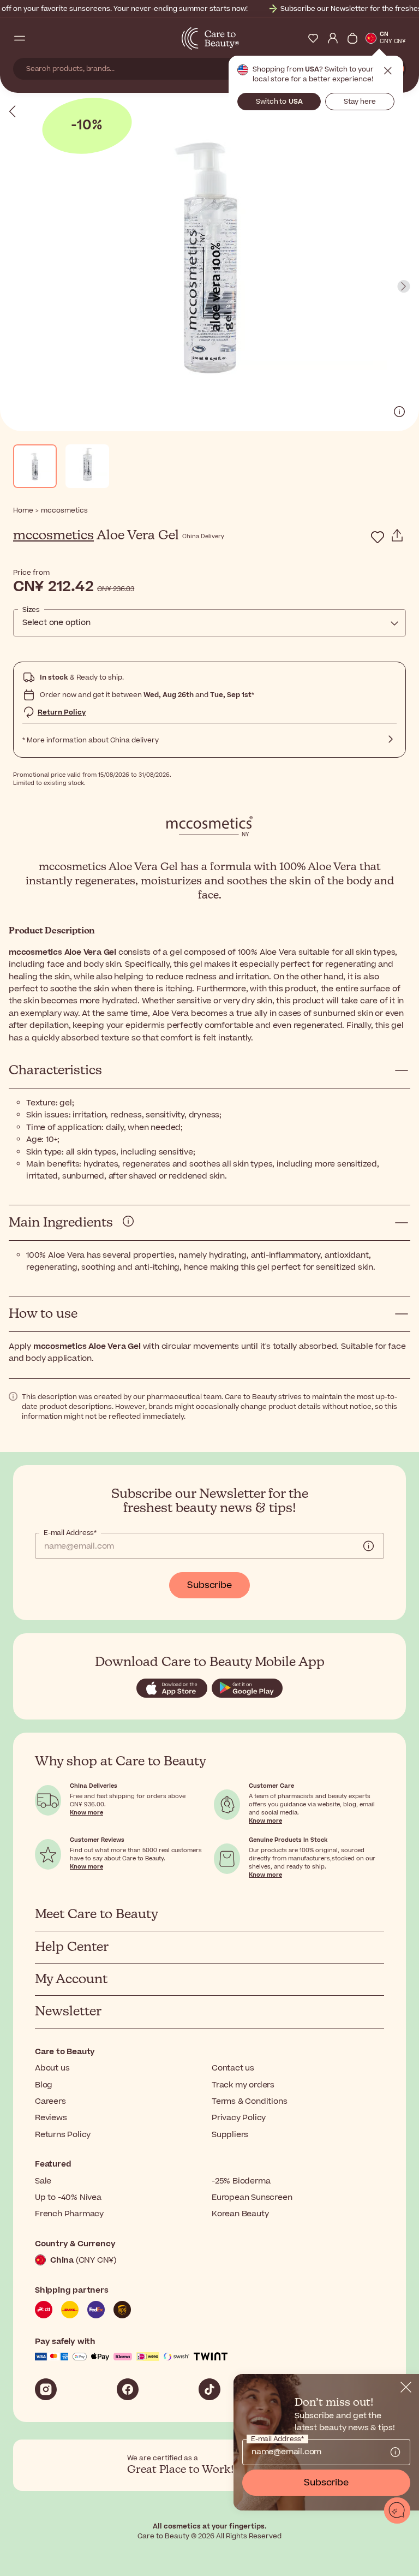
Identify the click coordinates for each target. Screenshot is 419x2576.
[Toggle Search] (39, 38)
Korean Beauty (240, 2214)
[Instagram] (46, 2389)
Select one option (56, 623)
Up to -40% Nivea (68, 2197)
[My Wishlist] (313, 38)
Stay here (360, 102)
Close (388, 71)
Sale (43, 2181)
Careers (50, 2101)
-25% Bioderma (241, 2181)
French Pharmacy (69, 2214)
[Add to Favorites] (378, 537)
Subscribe (209, 1585)
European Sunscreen (252, 2197)
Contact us (233, 2068)
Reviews (51, 2118)
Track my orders (243, 2085)
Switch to (279, 102)
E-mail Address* (70, 1533)
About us (52, 2068)
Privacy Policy (239, 2118)
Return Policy (62, 712)
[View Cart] (352, 38)
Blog (44, 2085)
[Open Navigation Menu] (20, 38)
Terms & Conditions (249, 2101)
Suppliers (230, 2135)
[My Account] (333, 38)
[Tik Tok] (209, 2389)
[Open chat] (397, 2510)
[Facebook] (128, 2389)
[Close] (406, 2387)
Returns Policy (63, 2135)
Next (404, 287)
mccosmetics (53, 536)
